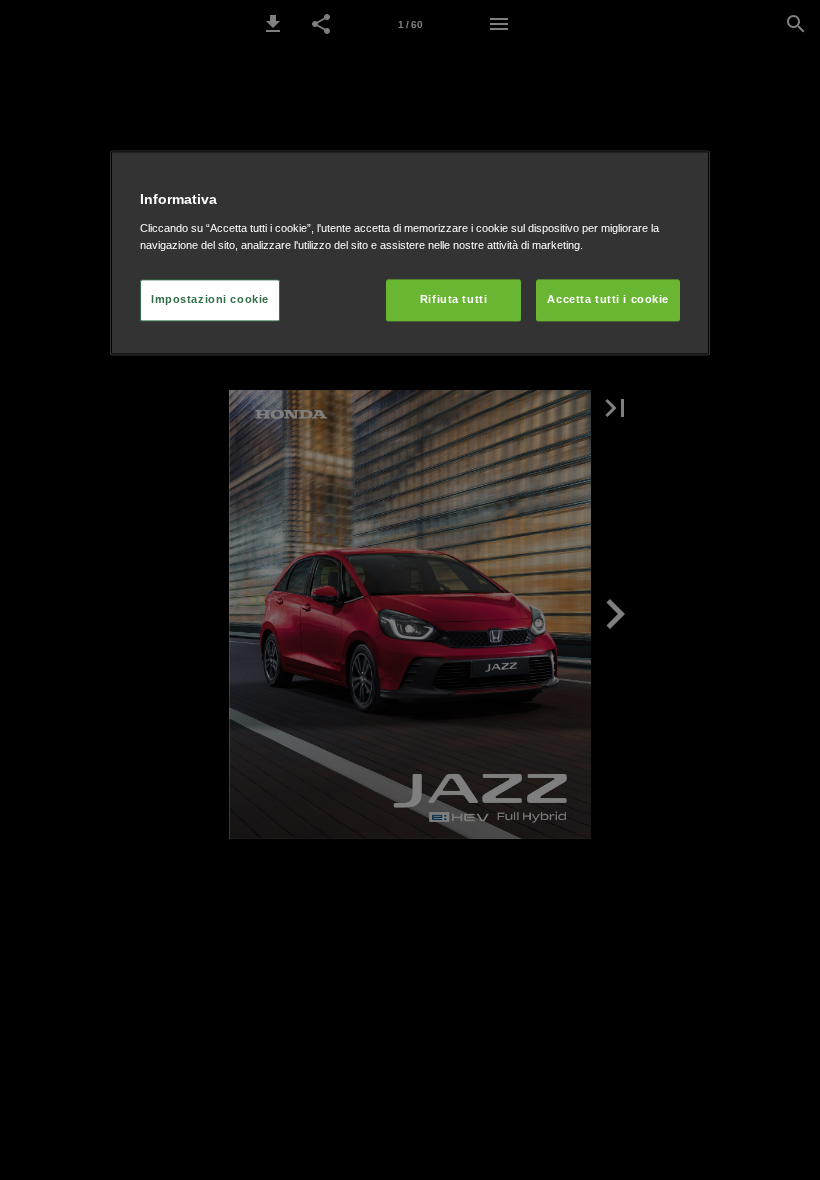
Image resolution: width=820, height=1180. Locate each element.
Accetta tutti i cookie (608, 299)
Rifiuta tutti (453, 299)
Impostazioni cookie (210, 299)
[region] (410, 252)
